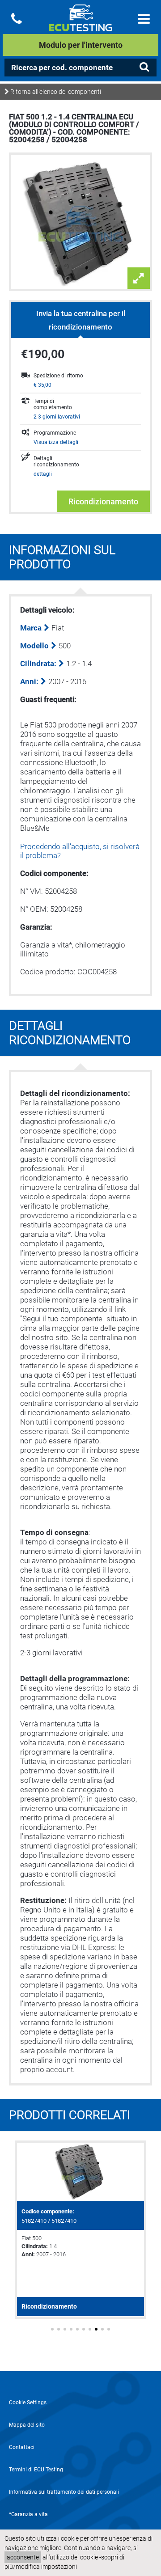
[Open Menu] (144, 19)
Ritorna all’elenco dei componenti (55, 92)
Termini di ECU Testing (36, 2470)
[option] (80, 2230)
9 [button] (102, 2329)
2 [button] (59, 2329)
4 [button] (71, 2329)
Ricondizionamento (103, 501)
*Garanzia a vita (28, 2514)
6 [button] (84, 2329)
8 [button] (96, 2329)
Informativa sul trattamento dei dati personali (64, 2492)
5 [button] (77, 2329)
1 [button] (52, 2329)
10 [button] (109, 2329)
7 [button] (90, 2329)
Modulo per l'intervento (81, 45)
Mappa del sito (27, 2425)
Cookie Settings (28, 2403)
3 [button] (65, 2329)
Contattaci (22, 2447)
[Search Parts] (144, 67)
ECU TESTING (80, 25)
